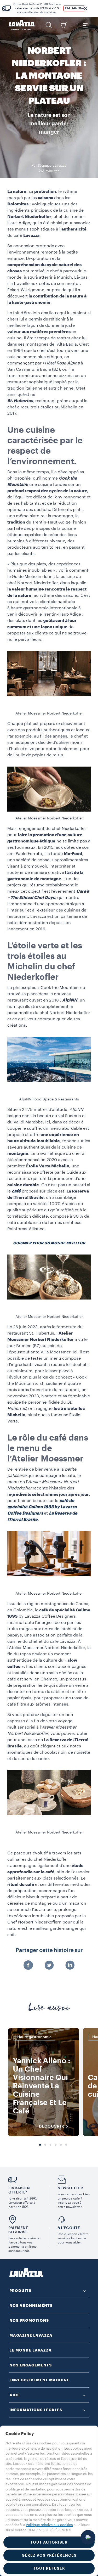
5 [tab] (61, 2145)
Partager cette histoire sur (49, 1950)
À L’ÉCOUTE (69, 2228)
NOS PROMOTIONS (29, 2320)
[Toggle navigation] (85, 25)
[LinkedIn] (70, 1966)
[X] (49, 1966)
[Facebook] (28, 1966)
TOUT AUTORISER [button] (49, 2542)
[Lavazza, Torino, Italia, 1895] (22, 25)
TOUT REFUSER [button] (49, 2568)
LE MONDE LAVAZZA (31, 2350)
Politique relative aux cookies (49, 2525)
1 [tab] (40, 2145)
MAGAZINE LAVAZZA (31, 2335)
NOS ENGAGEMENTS (31, 2365)
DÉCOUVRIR (52, 2126)
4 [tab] (56, 2145)
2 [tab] (45, 2145)
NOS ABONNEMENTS (31, 2305)
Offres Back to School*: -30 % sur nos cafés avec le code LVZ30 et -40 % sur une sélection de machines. (37, 8)
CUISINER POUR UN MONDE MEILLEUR (49, 1243)
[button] (85, 8)
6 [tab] (66, 2145)
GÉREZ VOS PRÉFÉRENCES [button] (49, 2555)
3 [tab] (50, 2145)
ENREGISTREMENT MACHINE (39, 2380)
